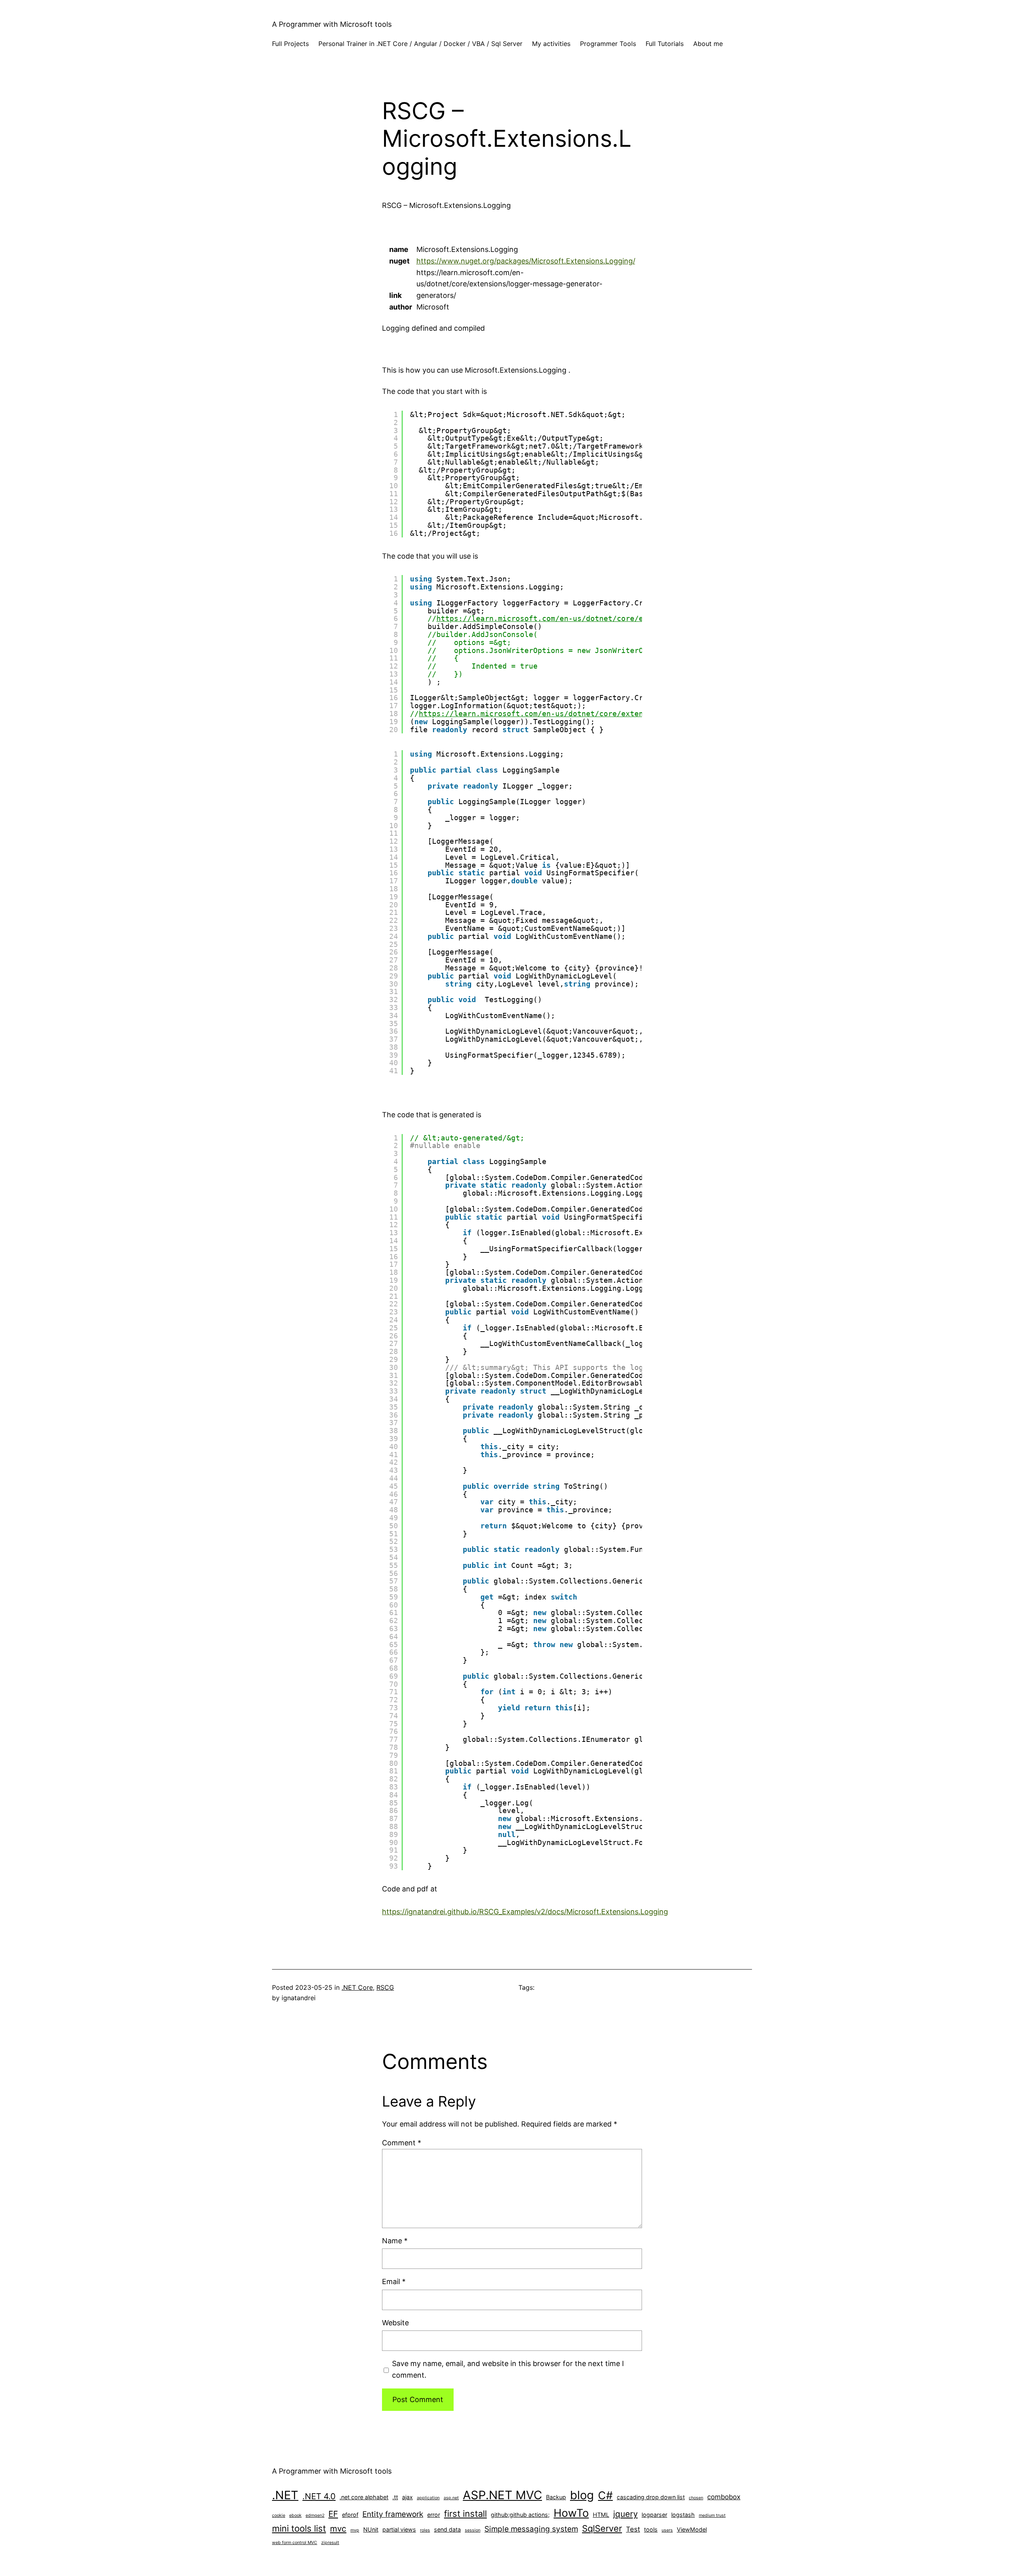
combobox (724, 2497)
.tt (395, 2497)
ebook (295, 2515)
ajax (407, 2497)
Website (395, 2323)
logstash (683, 2515)
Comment (402, 2143)
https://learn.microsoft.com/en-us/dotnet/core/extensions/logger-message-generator (597, 714)
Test (633, 2529)
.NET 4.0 (319, 2496)
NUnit (371, 2529)
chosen (696, 2498)
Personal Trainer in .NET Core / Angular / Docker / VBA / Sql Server (420, 44)
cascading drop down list (651, 2497)
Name (395, 2241)
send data (447, 2529)
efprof (350, 2515)
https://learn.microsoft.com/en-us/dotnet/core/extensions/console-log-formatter (608, 618)
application (428, 2498)
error (434, 2515)
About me (708, 44)
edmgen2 (315, 2515)
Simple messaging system (531, 2529)
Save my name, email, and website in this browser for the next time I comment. (508, 2369)
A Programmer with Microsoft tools (332, 24)
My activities (551, 44)
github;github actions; (520, 2515)
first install (465, 2514)
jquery (625, 2514)
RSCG (385, 1987)
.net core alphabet (364, 2497)
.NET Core (357, 1987)
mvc (338, 2529)
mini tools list (299, 2528)
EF (333, 2514)
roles (425, 2530)
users (667, 2530)
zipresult (330, 2543)
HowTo (571, 2513)
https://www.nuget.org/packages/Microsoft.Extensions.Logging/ (526, 261)
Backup (556, 2497)
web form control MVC (295, 2543)
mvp (355, 2530)
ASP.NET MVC (502, 2495)
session (473, 2530)
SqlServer (602, 2528)
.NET (285, 2495)
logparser (654, 2515)
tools (651, 2529)
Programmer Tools (608, 44)
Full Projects (290, 44)
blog (582, 2495)
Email (394, 2281)
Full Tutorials (665, 44)
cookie (279, 2515)
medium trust (712, 2515)
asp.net (451, 2498)
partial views (399, 2529)
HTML (601, 2515)
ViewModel (692, 2529)
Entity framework (393, 2514)
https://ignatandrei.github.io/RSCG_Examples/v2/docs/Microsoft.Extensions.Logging (525, 1912)
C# (605, 2495)
